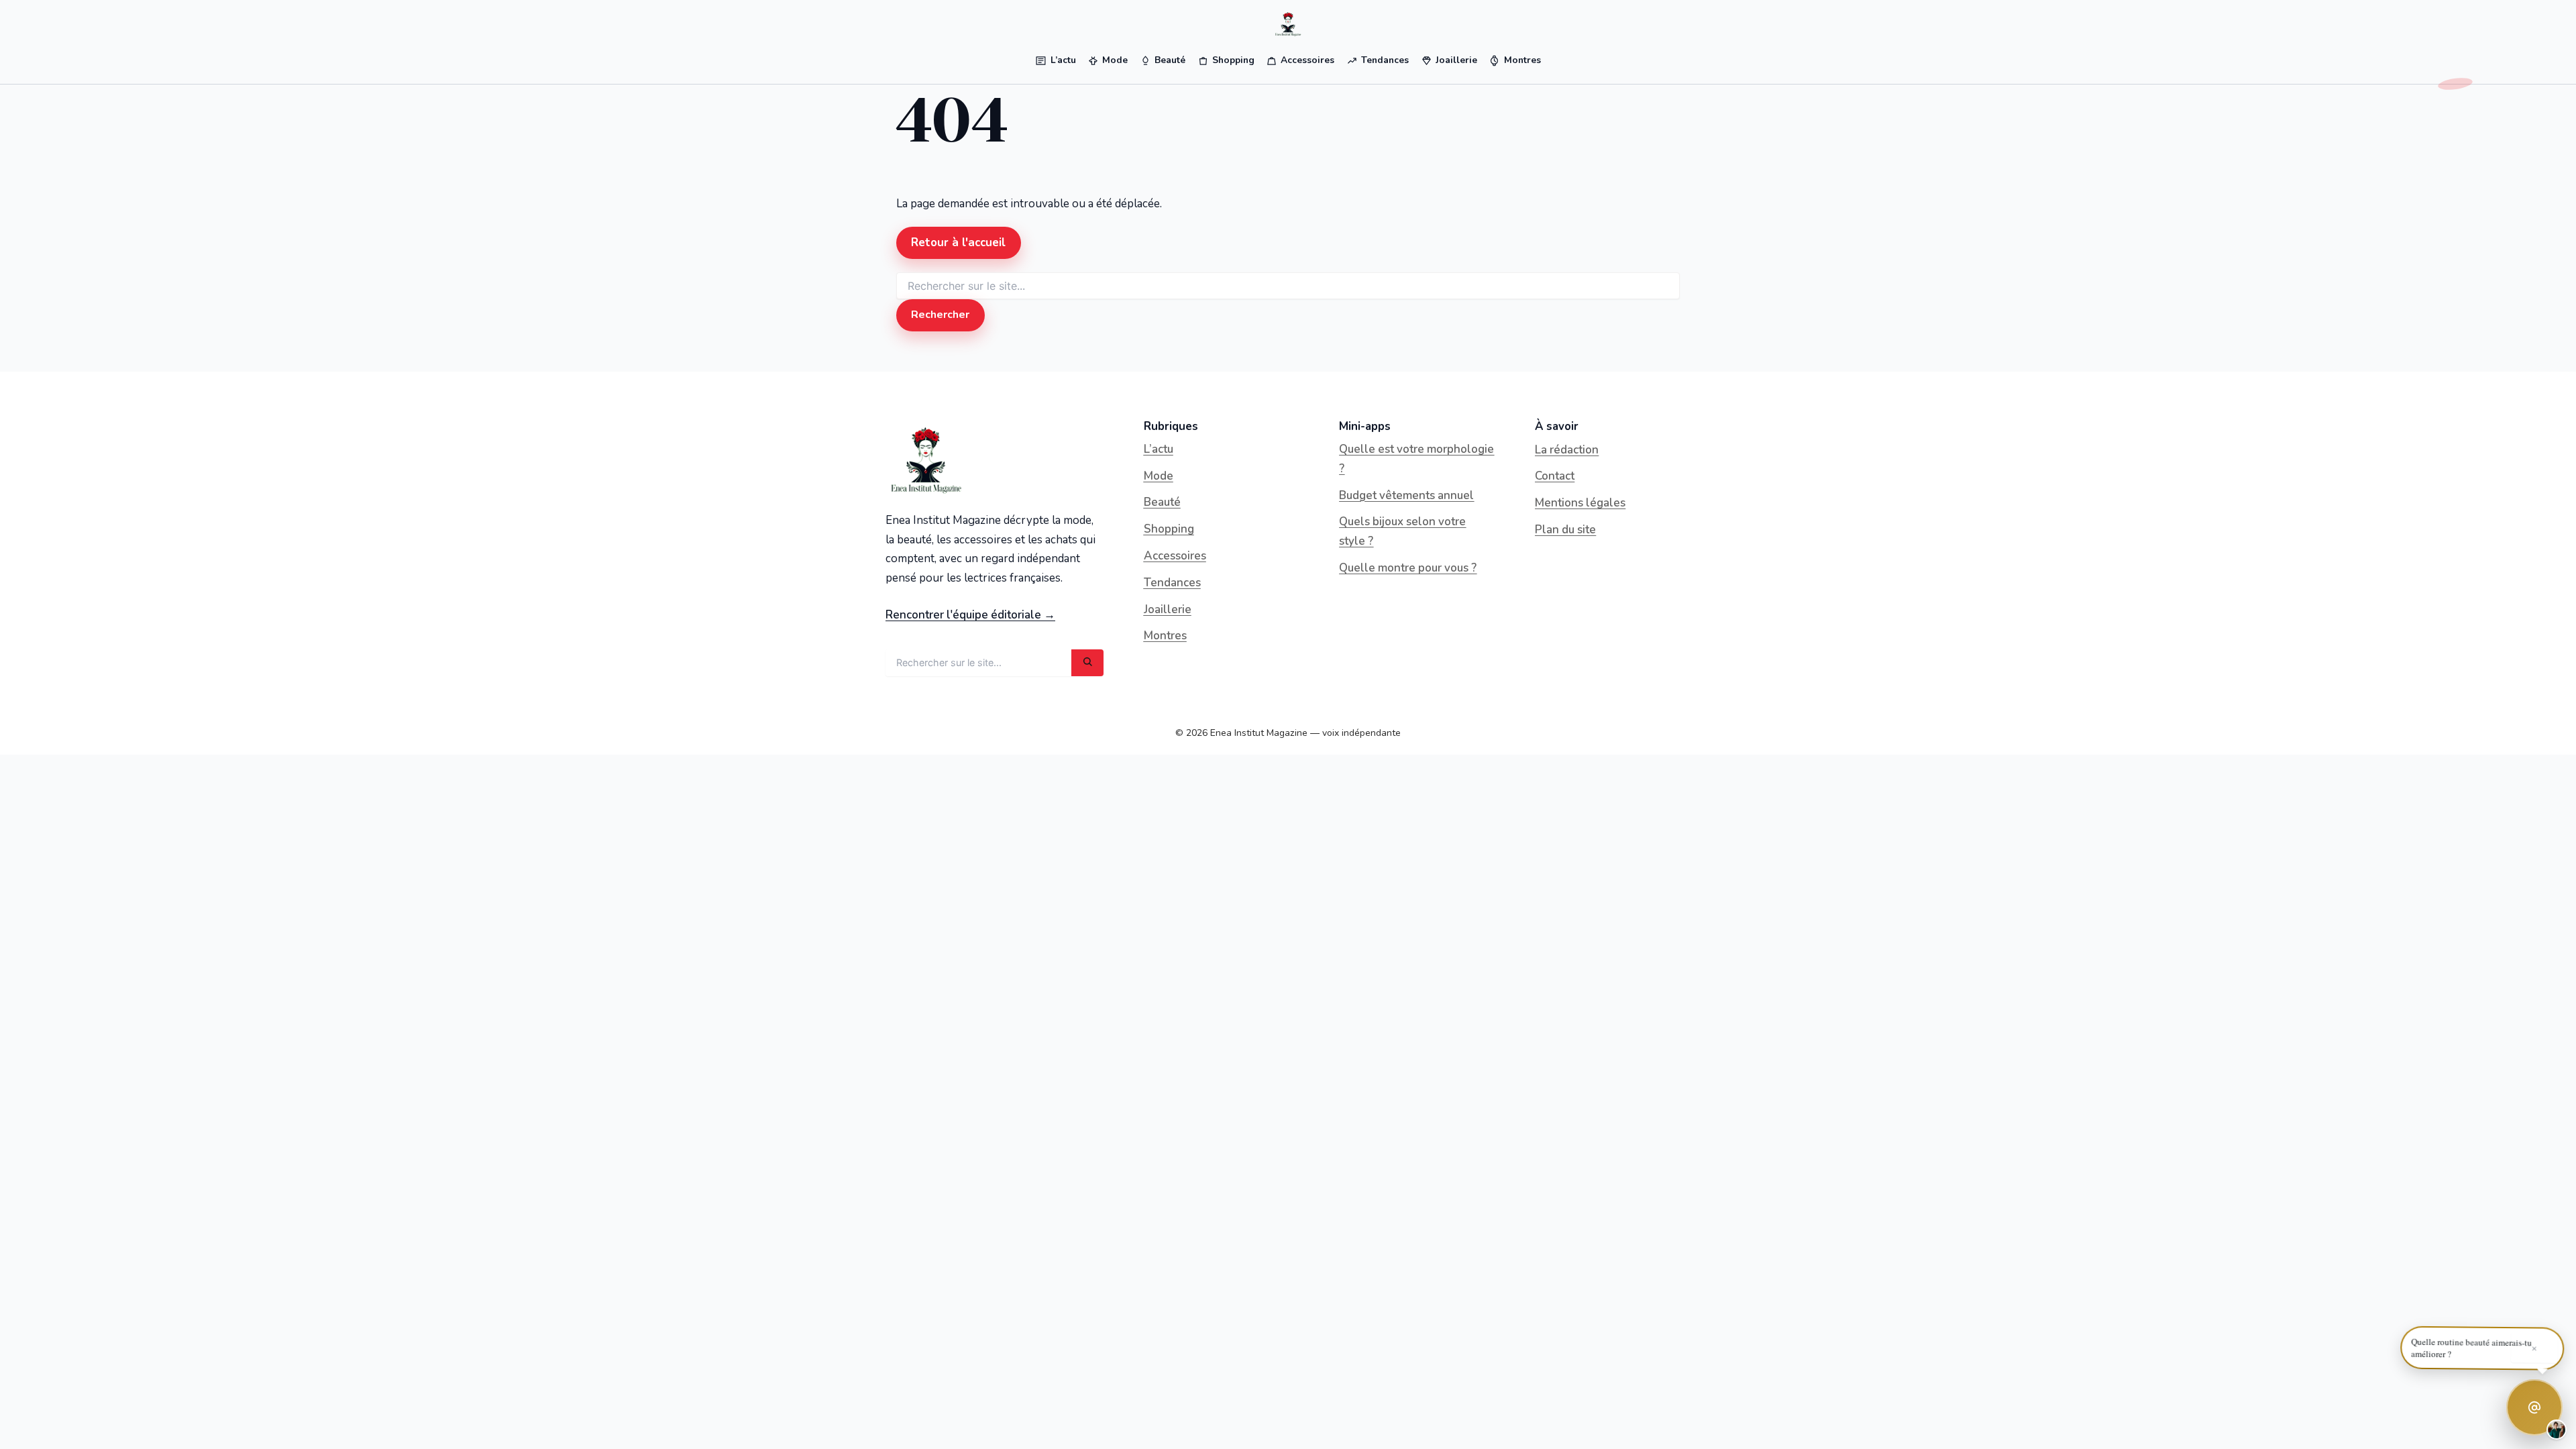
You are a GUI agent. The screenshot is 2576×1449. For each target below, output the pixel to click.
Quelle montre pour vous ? (1408, 568)
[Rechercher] (1087, 663)
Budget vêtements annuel (1406, 495)
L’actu (1159, 449)
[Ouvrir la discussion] (2534, 1407)
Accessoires (1175, 556)
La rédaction (1567, 450)
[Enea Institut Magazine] (1288, 24)
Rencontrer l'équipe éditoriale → (970, 615)
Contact (1555, 476)
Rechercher (940, 315)
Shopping (1169, 529)
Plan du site (1565, 530)
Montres (1165, 636)
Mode (1159, 476)
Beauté (1162, 502)
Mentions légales (1580, 503)
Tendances (1172, 583)
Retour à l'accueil (958, 243)
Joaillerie (1168, 609)
